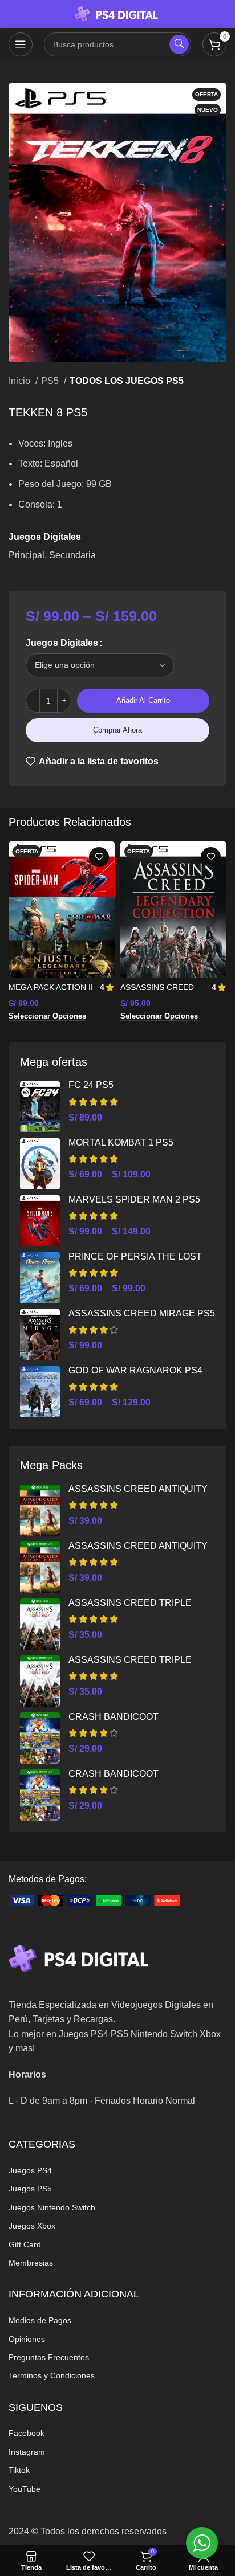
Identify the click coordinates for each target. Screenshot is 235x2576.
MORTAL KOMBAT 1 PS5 (121, 1142)
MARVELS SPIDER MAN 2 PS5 (134, 1199)
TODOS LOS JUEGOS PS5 (127, 381)
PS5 (51, 381)
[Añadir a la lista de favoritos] (99, 857)
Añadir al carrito (143, 700)
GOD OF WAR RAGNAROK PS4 (135, 1370)
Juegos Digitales (62, 643)
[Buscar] (179, 44)
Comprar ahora (117, 730)
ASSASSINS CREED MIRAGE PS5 (142, 1313)
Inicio (21, 381)
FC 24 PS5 (91, 1085)
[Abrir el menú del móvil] (21, 44)
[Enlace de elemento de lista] (117, 2170)
